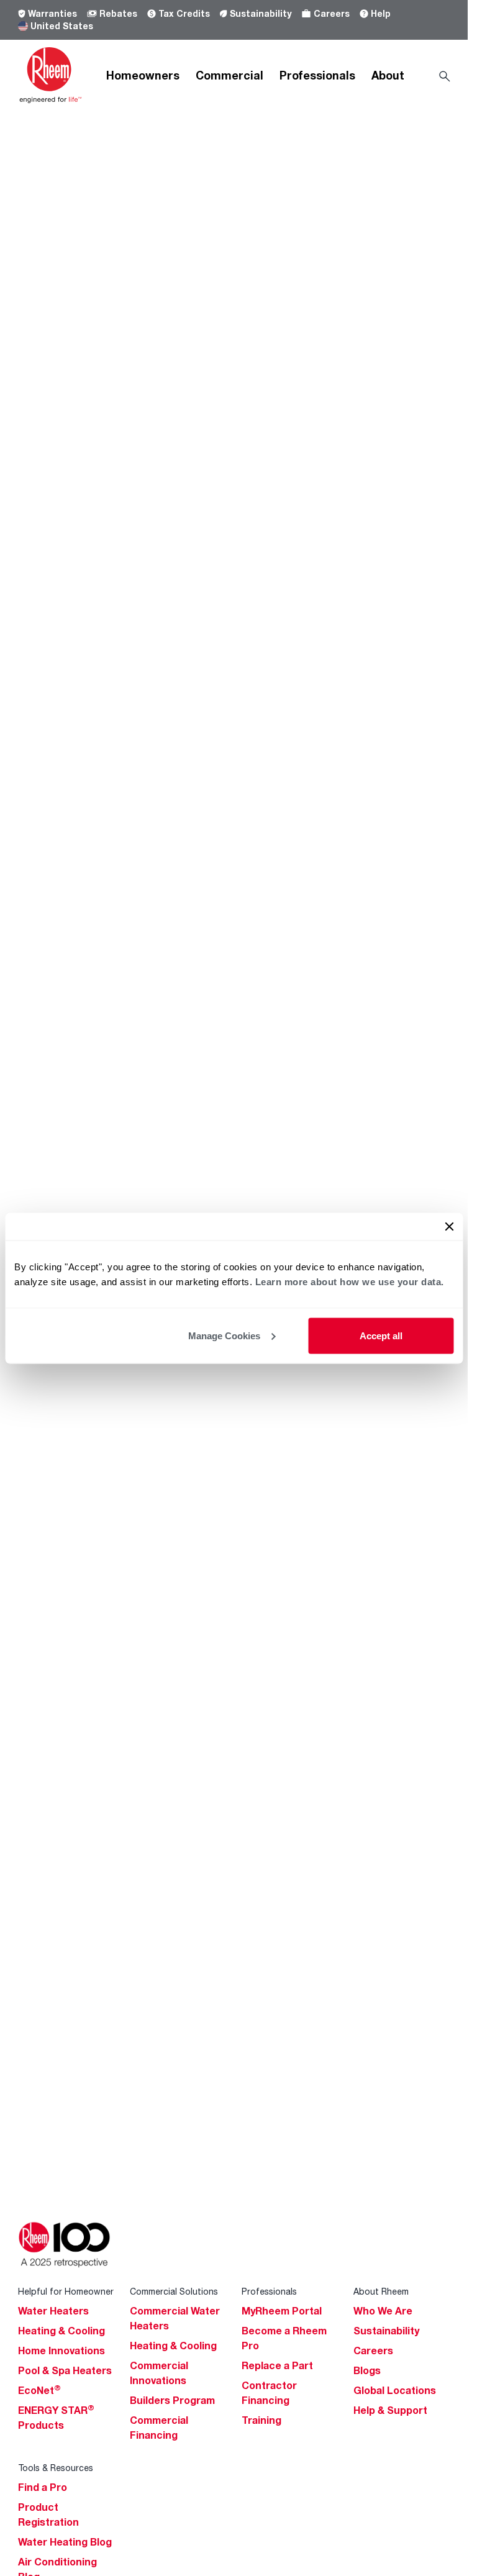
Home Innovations (61, 2351)
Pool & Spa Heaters (65, 2370)
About (388, 75)
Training (261, 2420)
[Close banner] (449, 1226)
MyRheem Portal (282, 2311)
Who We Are (383, 2311)
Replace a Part (277, 2365)
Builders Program (172, 2400)
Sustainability (261, 13)
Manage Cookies (224, 1335)
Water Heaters (53, 2311)
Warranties (52, 13)
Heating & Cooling (61, 2331)
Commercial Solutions (174, 2291)
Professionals (317, 75)
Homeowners (143, 75)
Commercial (229, 75)
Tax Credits (184, 13)
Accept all (381, 1335)
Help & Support (390, 2410)
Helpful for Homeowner (66, 2291)
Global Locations (395, 2390)
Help (381, 13)
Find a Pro (43, 2487)
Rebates (118, 13)
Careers (332, 13)
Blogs (367, 2370)
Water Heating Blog (65, 2542)
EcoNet (39, 2390)
